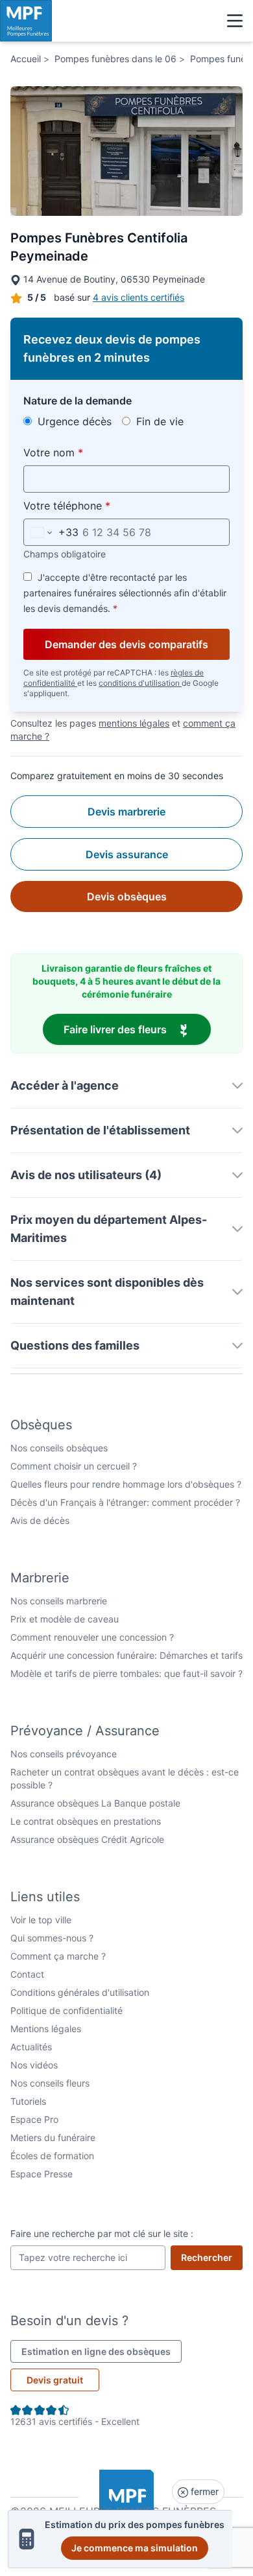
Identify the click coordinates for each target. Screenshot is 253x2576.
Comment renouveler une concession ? (92, 1637)
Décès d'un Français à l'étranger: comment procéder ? (125, 1502)
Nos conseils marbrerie (59, 1601)
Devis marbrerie (126, 812)
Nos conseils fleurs (50, 2083)
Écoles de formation (52, 2156)
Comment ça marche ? (58, 1956)
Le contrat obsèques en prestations (86, 1821)
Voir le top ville (41, 1920)
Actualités (31, 2047)
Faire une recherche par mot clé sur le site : (102, 2233)
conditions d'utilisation (140, 683)
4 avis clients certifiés (139, 297)
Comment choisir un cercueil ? (74, 1466)
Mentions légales (46, 2029)
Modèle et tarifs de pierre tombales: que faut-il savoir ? (126, 1673)
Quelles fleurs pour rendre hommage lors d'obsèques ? (126, 1484)
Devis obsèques (127, 896)
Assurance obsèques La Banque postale (95, 1803)
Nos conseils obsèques (59, 1448)
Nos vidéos (34, 2065)
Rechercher (212, 2257)
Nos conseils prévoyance (64, 1754)
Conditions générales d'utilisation (80, 1992)
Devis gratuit (55, 2380)
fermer (203, 2491)
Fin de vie (158, 421)
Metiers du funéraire (53, 2137)
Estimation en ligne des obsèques (102, 2351)
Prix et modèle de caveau (65, 1619)
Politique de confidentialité (66, 2010)
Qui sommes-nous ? (52, 1938)
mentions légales (134, 723)
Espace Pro (34, 2119)
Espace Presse (42, 2174)
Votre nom (83, 452)
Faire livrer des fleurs (137, 1029)
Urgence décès (73, 421)
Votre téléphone (97, 505)
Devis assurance (127, 854)
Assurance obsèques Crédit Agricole (87, 1839)
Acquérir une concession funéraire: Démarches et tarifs (126, 1655)
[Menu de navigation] (235, 21)
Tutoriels (28, 2101)
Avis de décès (40, 1520)
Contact (27, 1974)
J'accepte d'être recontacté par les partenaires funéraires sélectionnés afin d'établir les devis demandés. (125, 593)
